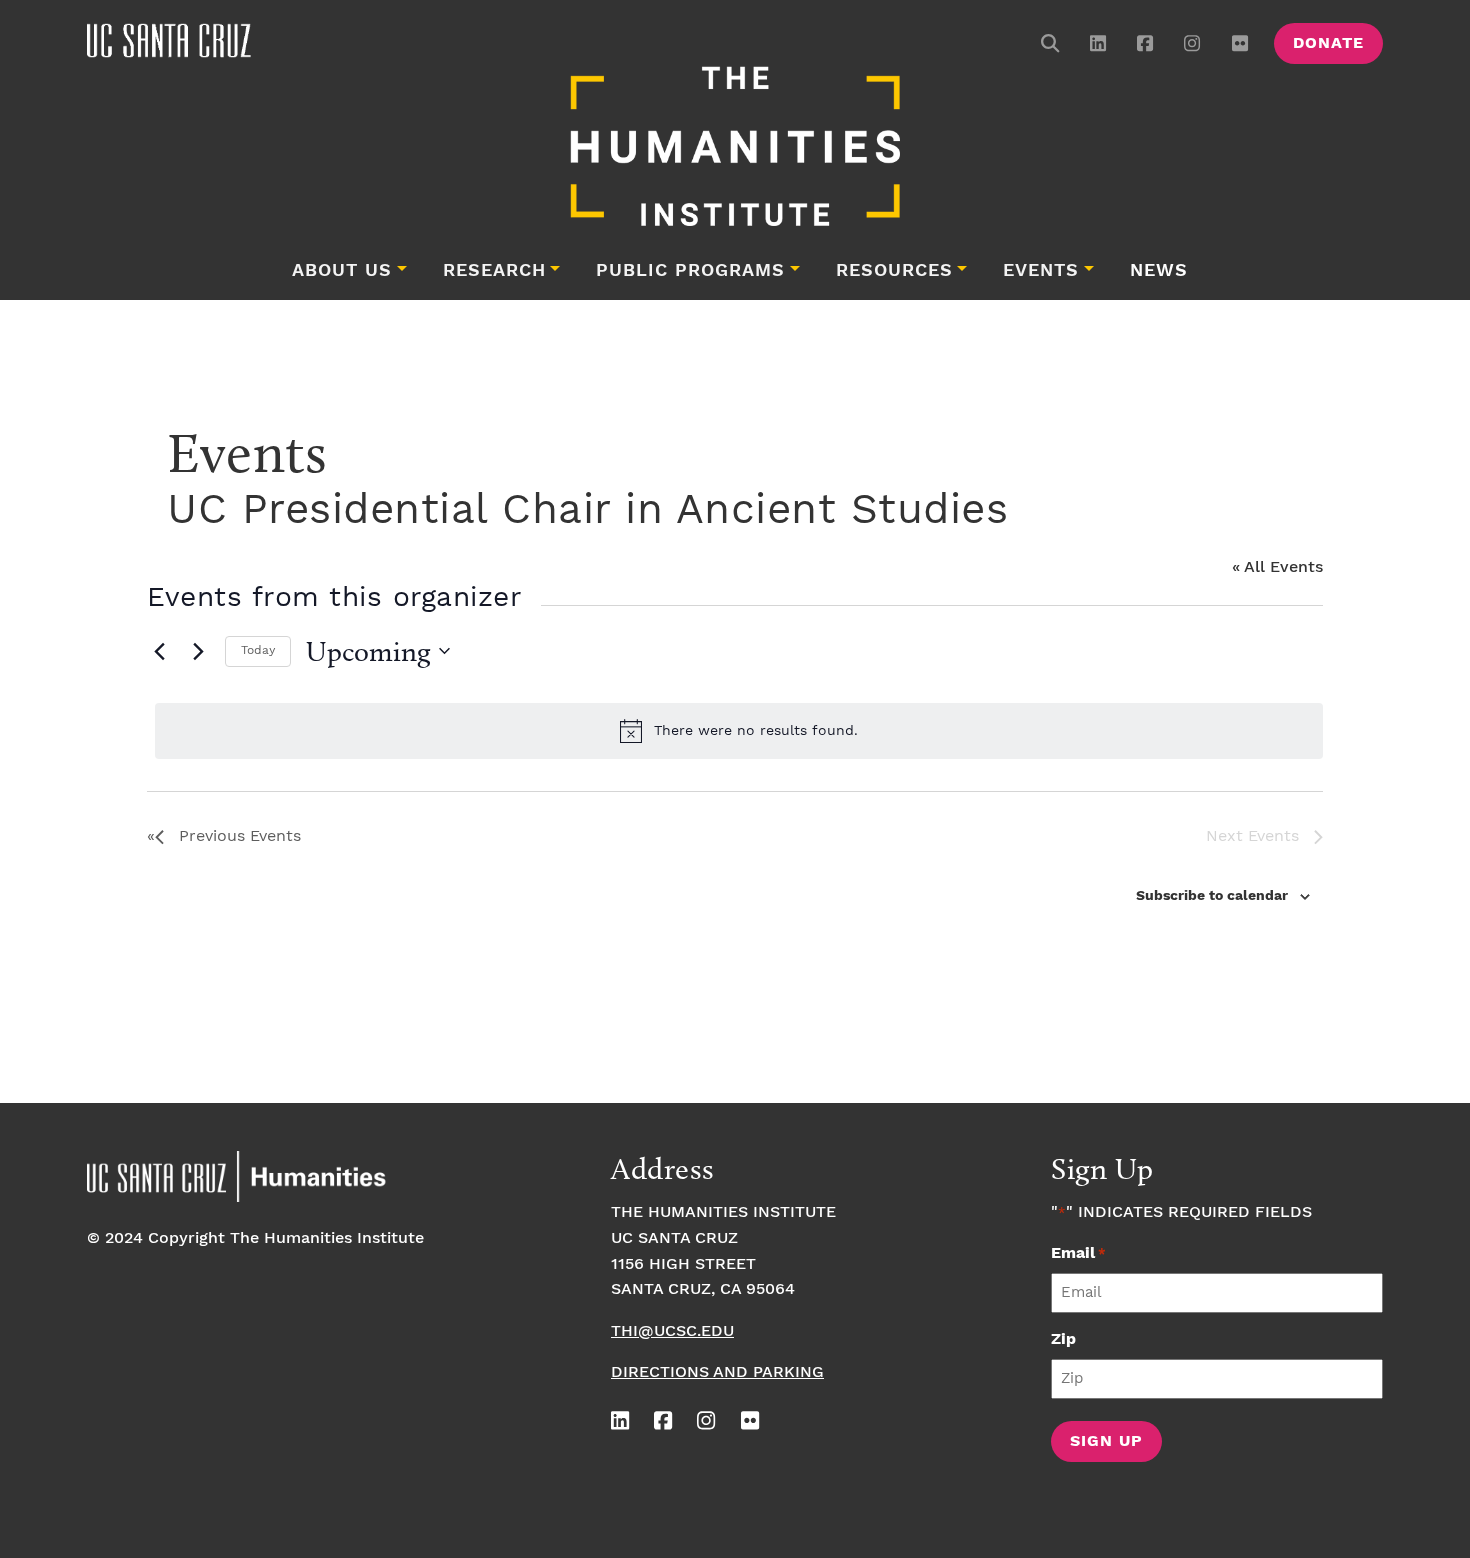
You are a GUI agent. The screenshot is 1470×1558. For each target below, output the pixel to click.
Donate (1328, 43)
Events (1041, 271)
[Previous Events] (159, 651)
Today (258, 650)
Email (1078, 1253)
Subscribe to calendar (1212, 896)
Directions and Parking (717, 1372)
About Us (342, 271)
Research (494, 271)
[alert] (739, 731)
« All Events (1277, 567)
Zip (1063, 1339)
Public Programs (690, 271)
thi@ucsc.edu (672, 1331)
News (1159, 271)
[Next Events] (198, 651)
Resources (894, 271)
